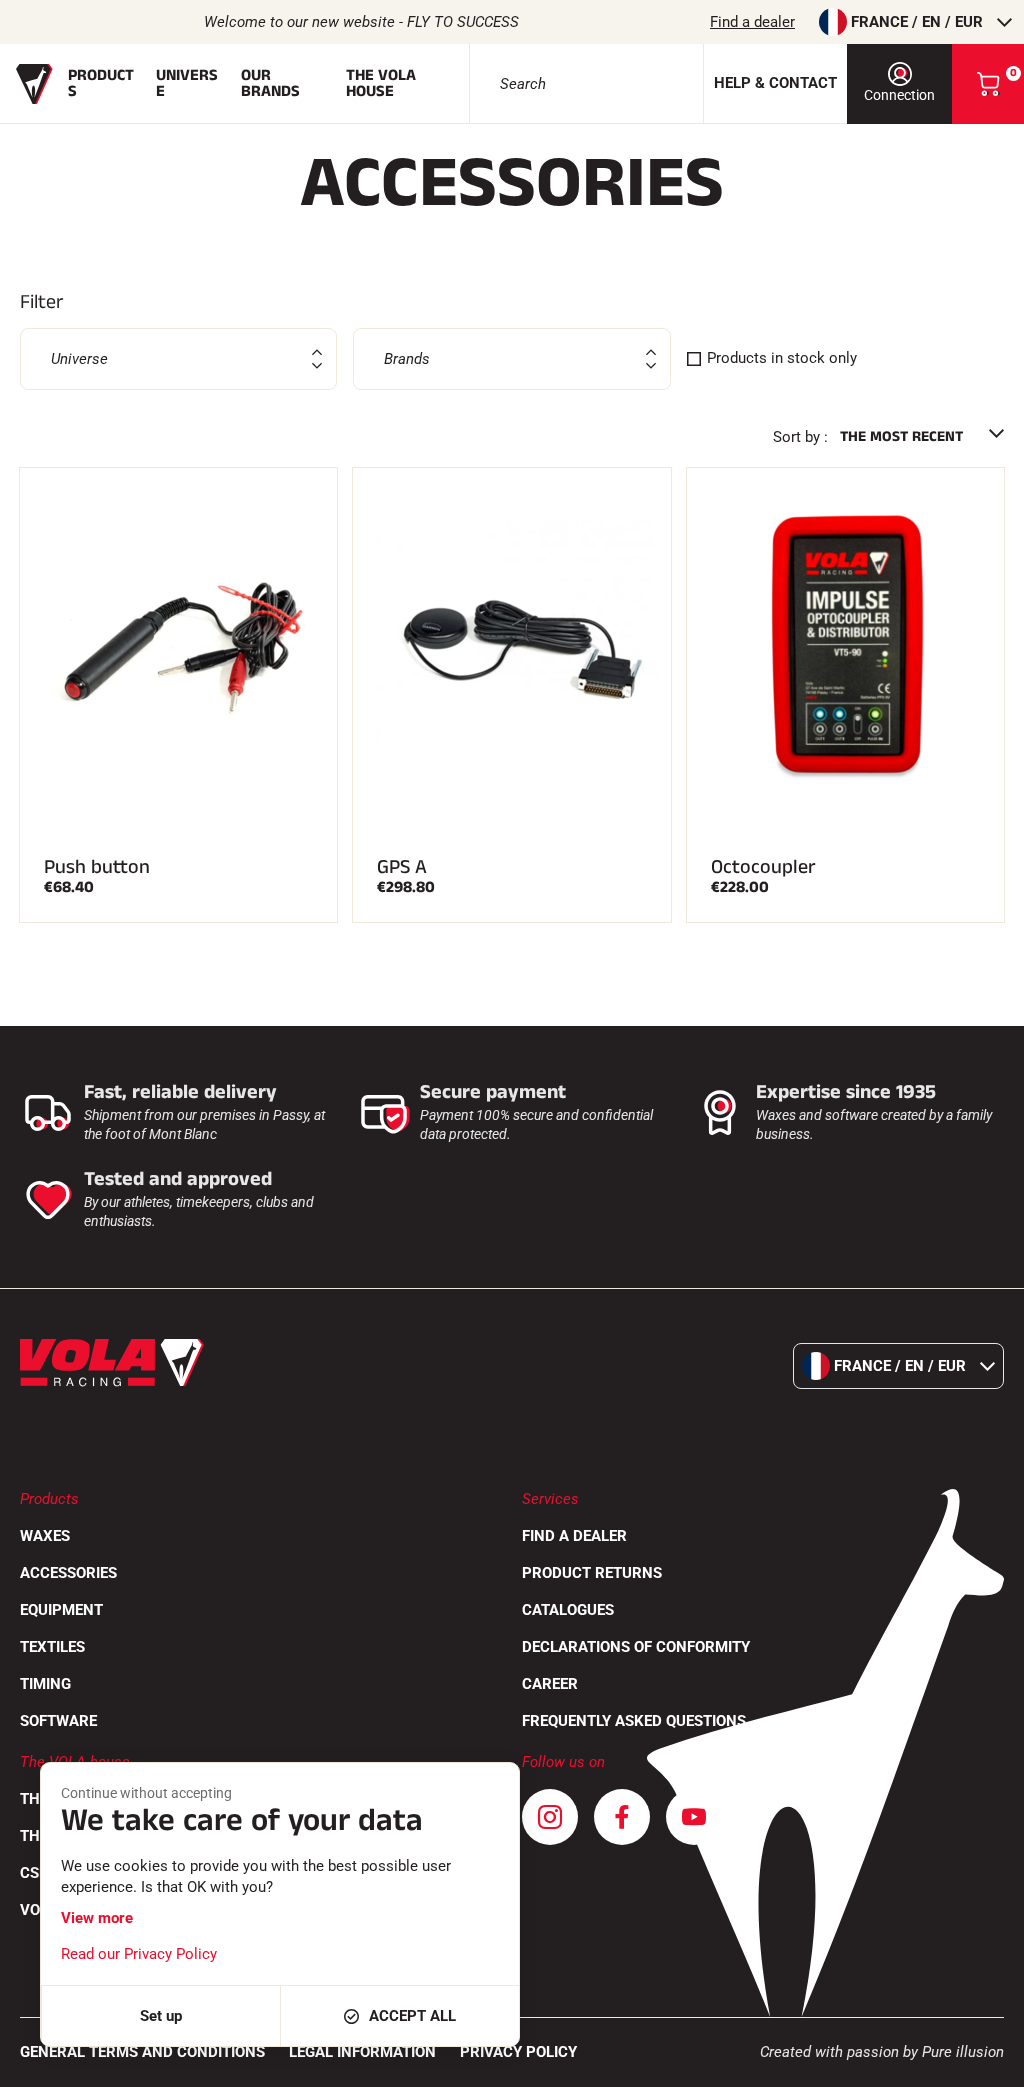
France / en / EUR (917, 22)
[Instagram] (550, 1817)
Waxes (45, 1536)
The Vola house (381, 83)
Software (58, 1721)
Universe (187, 83)
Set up (161, 2016)
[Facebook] (622, 1817)
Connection (899, 95)
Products (101, 83)
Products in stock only (782, 358)
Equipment (61, 1610)
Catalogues (568, 1610)
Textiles (52, 1647)
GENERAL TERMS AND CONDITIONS (142, 2052)
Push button (97, 867)
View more (97, 1918)
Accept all (412, 2016)
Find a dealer (752, 22)
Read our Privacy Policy (139, 1954)
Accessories (68, 1573)
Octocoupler (763, 867)
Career (550, 1684)
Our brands (270, 83)
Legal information (362, 2052)
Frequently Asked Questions (634, 1721)
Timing (45, 1684)
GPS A (402, 867)
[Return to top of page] (984, 2062)
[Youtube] (694, 1817)
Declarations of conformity (636, 1647)
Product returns (592, 1573)
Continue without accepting (146, 1793)
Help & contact (775, 83)
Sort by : (800, 437)
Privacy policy (518, 2052)
